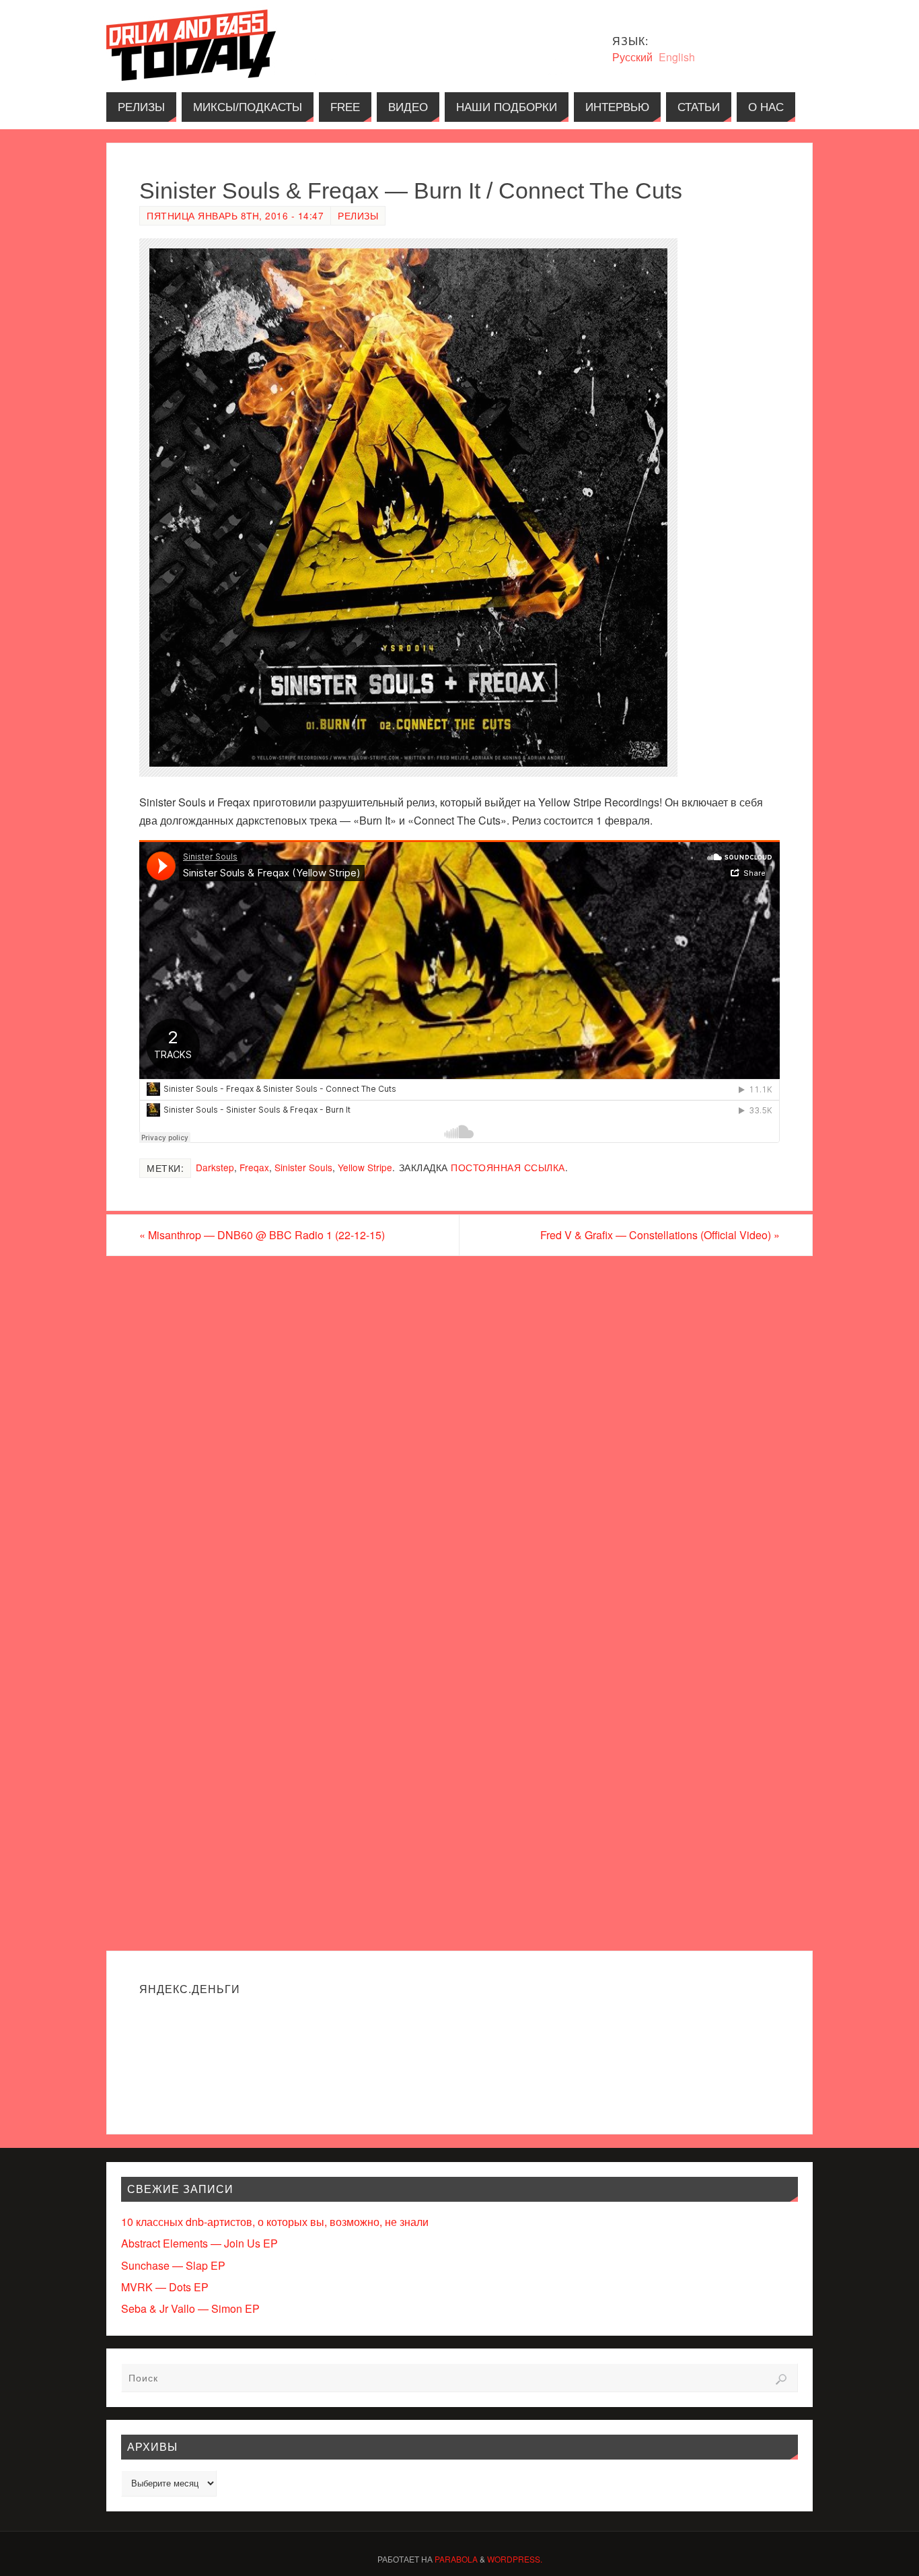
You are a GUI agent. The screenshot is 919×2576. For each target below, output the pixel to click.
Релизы (358, 215)
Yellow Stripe (365, 1167)
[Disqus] (459, 1428)
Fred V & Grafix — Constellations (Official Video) (660, 1235)
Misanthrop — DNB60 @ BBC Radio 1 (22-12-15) (262, 1235)
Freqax (254, 1167)
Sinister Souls (303, 1167)
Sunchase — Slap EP (173, 2265)
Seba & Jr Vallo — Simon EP (190, 2308)
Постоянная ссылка (508, 1167)
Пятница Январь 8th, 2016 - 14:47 (235, 215)
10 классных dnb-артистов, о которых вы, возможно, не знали (275, 2222)
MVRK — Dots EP (165, 2287)
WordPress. (515, 2559)
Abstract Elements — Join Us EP (199, 2243)
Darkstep (215, 1167)
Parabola (456, 2559)
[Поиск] (781, 2379)
